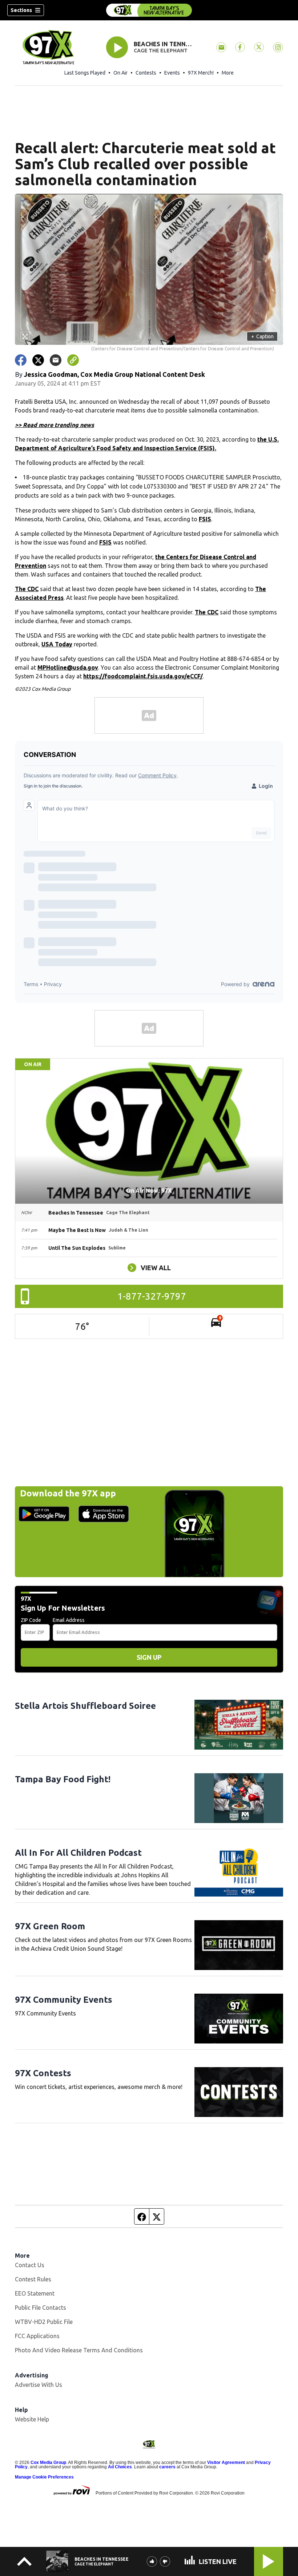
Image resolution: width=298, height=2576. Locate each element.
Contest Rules (33, 2279)
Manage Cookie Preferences (44, 2477)
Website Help (32, 2419)
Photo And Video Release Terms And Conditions (79, 2350)
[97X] (149, 10)
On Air (120, 73)
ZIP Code (31, 1620)
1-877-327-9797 (152, 1296)
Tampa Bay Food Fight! (63, 1779)
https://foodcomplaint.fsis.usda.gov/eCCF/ (143, 676)
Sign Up (149, 1657)
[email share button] (56, 360)
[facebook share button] (21, 360)
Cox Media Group (48, 2463)
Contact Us (30, 2265)
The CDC (27, 589)
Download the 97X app (68, 1493)
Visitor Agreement (226, 2463)
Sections (21, 10)
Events (172, 73)
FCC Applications (37, 2336)
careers (167, 2467)
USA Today (57, 644)
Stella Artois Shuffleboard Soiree (85, 1706)
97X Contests (43, 2073)
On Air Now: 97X (149, 1191)
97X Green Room (50, 1926)
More (228, 73)
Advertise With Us (39, 2385)
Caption (262, 336)
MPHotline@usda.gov (68, 667)
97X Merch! (201, 73)
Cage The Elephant (161, 51)
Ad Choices (120, 2467)
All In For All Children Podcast (78, 1853)
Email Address (69, 1620)
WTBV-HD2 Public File (44, 2322)
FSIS (205, 519)
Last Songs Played (85, 73)
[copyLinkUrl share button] (73, 360)
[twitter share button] (38, 360)
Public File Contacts (41, 2308)
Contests (146, 73)
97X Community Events (64, 2000)
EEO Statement (35, 2293)
